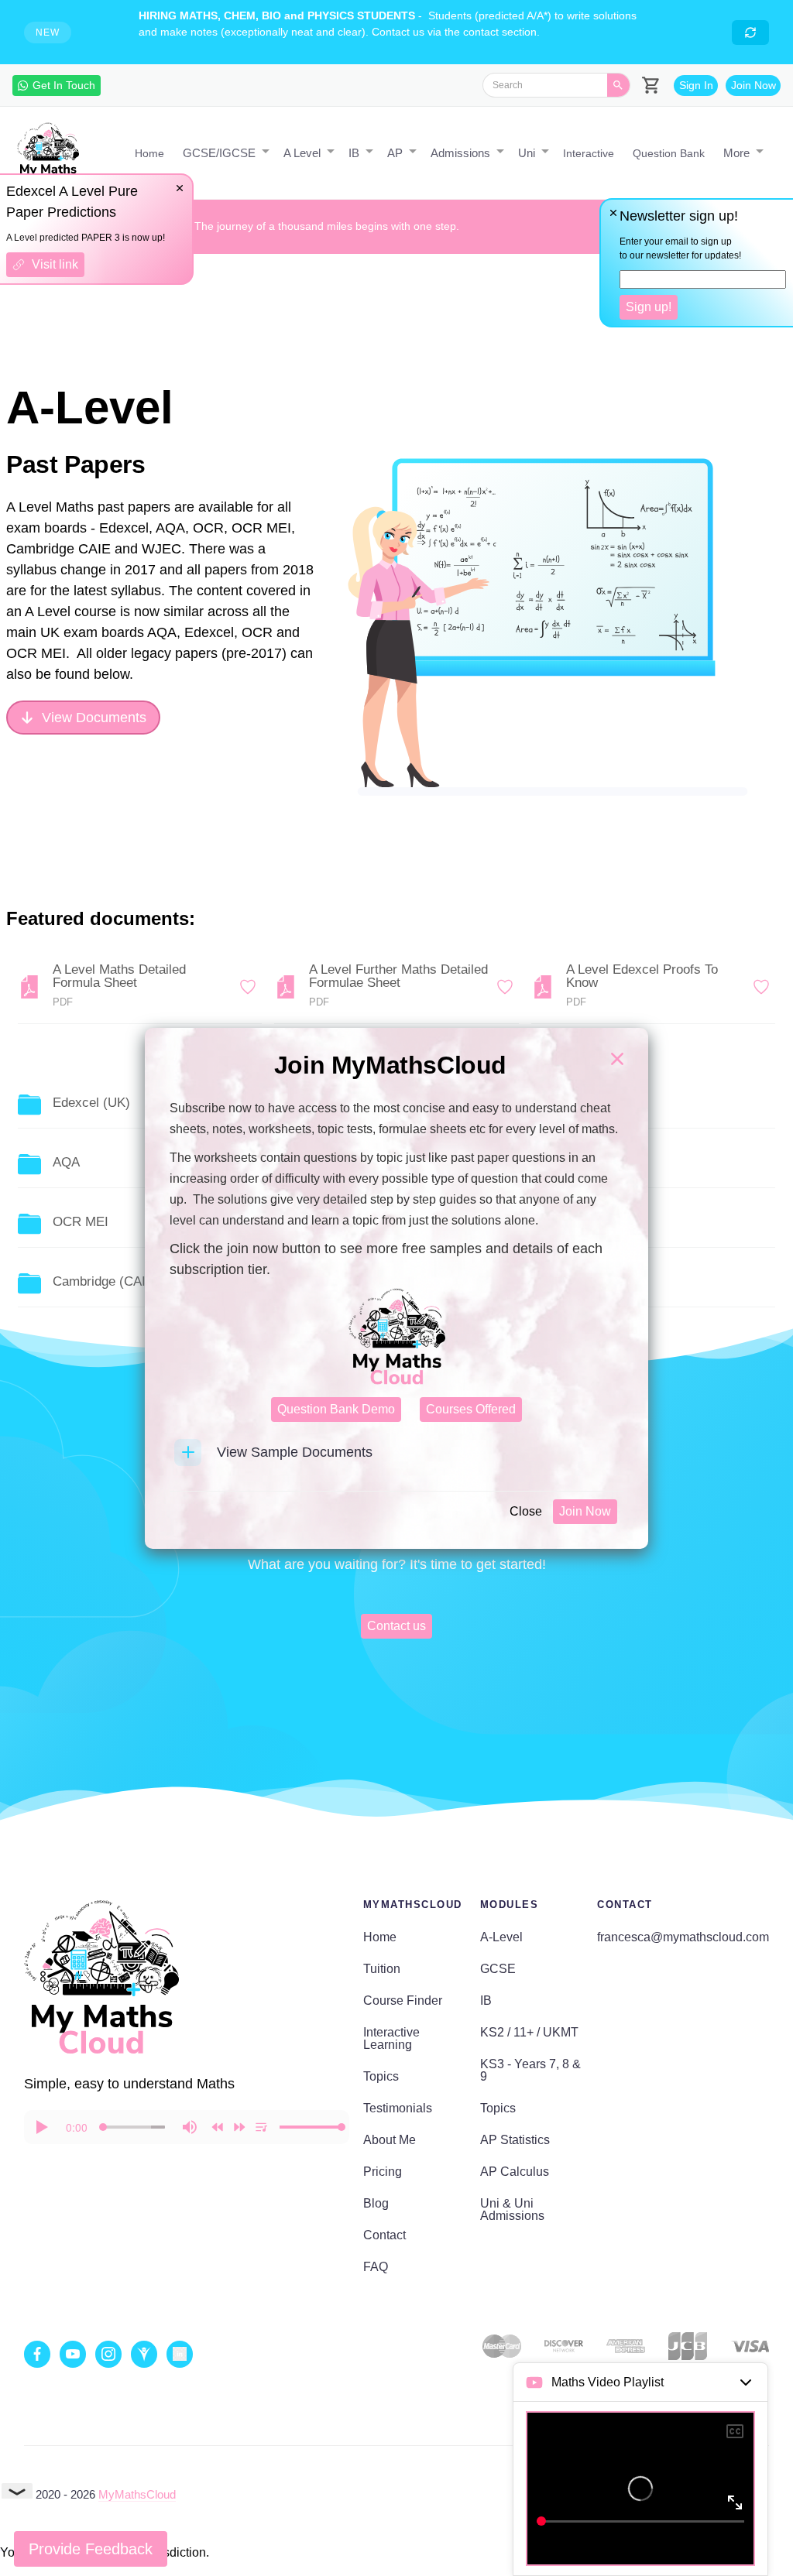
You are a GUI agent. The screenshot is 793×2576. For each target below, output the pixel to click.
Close (526, 1511)
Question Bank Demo (336, 1409)
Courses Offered (471, 1409)
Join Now (585, 1511)
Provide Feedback (91, 2549)
